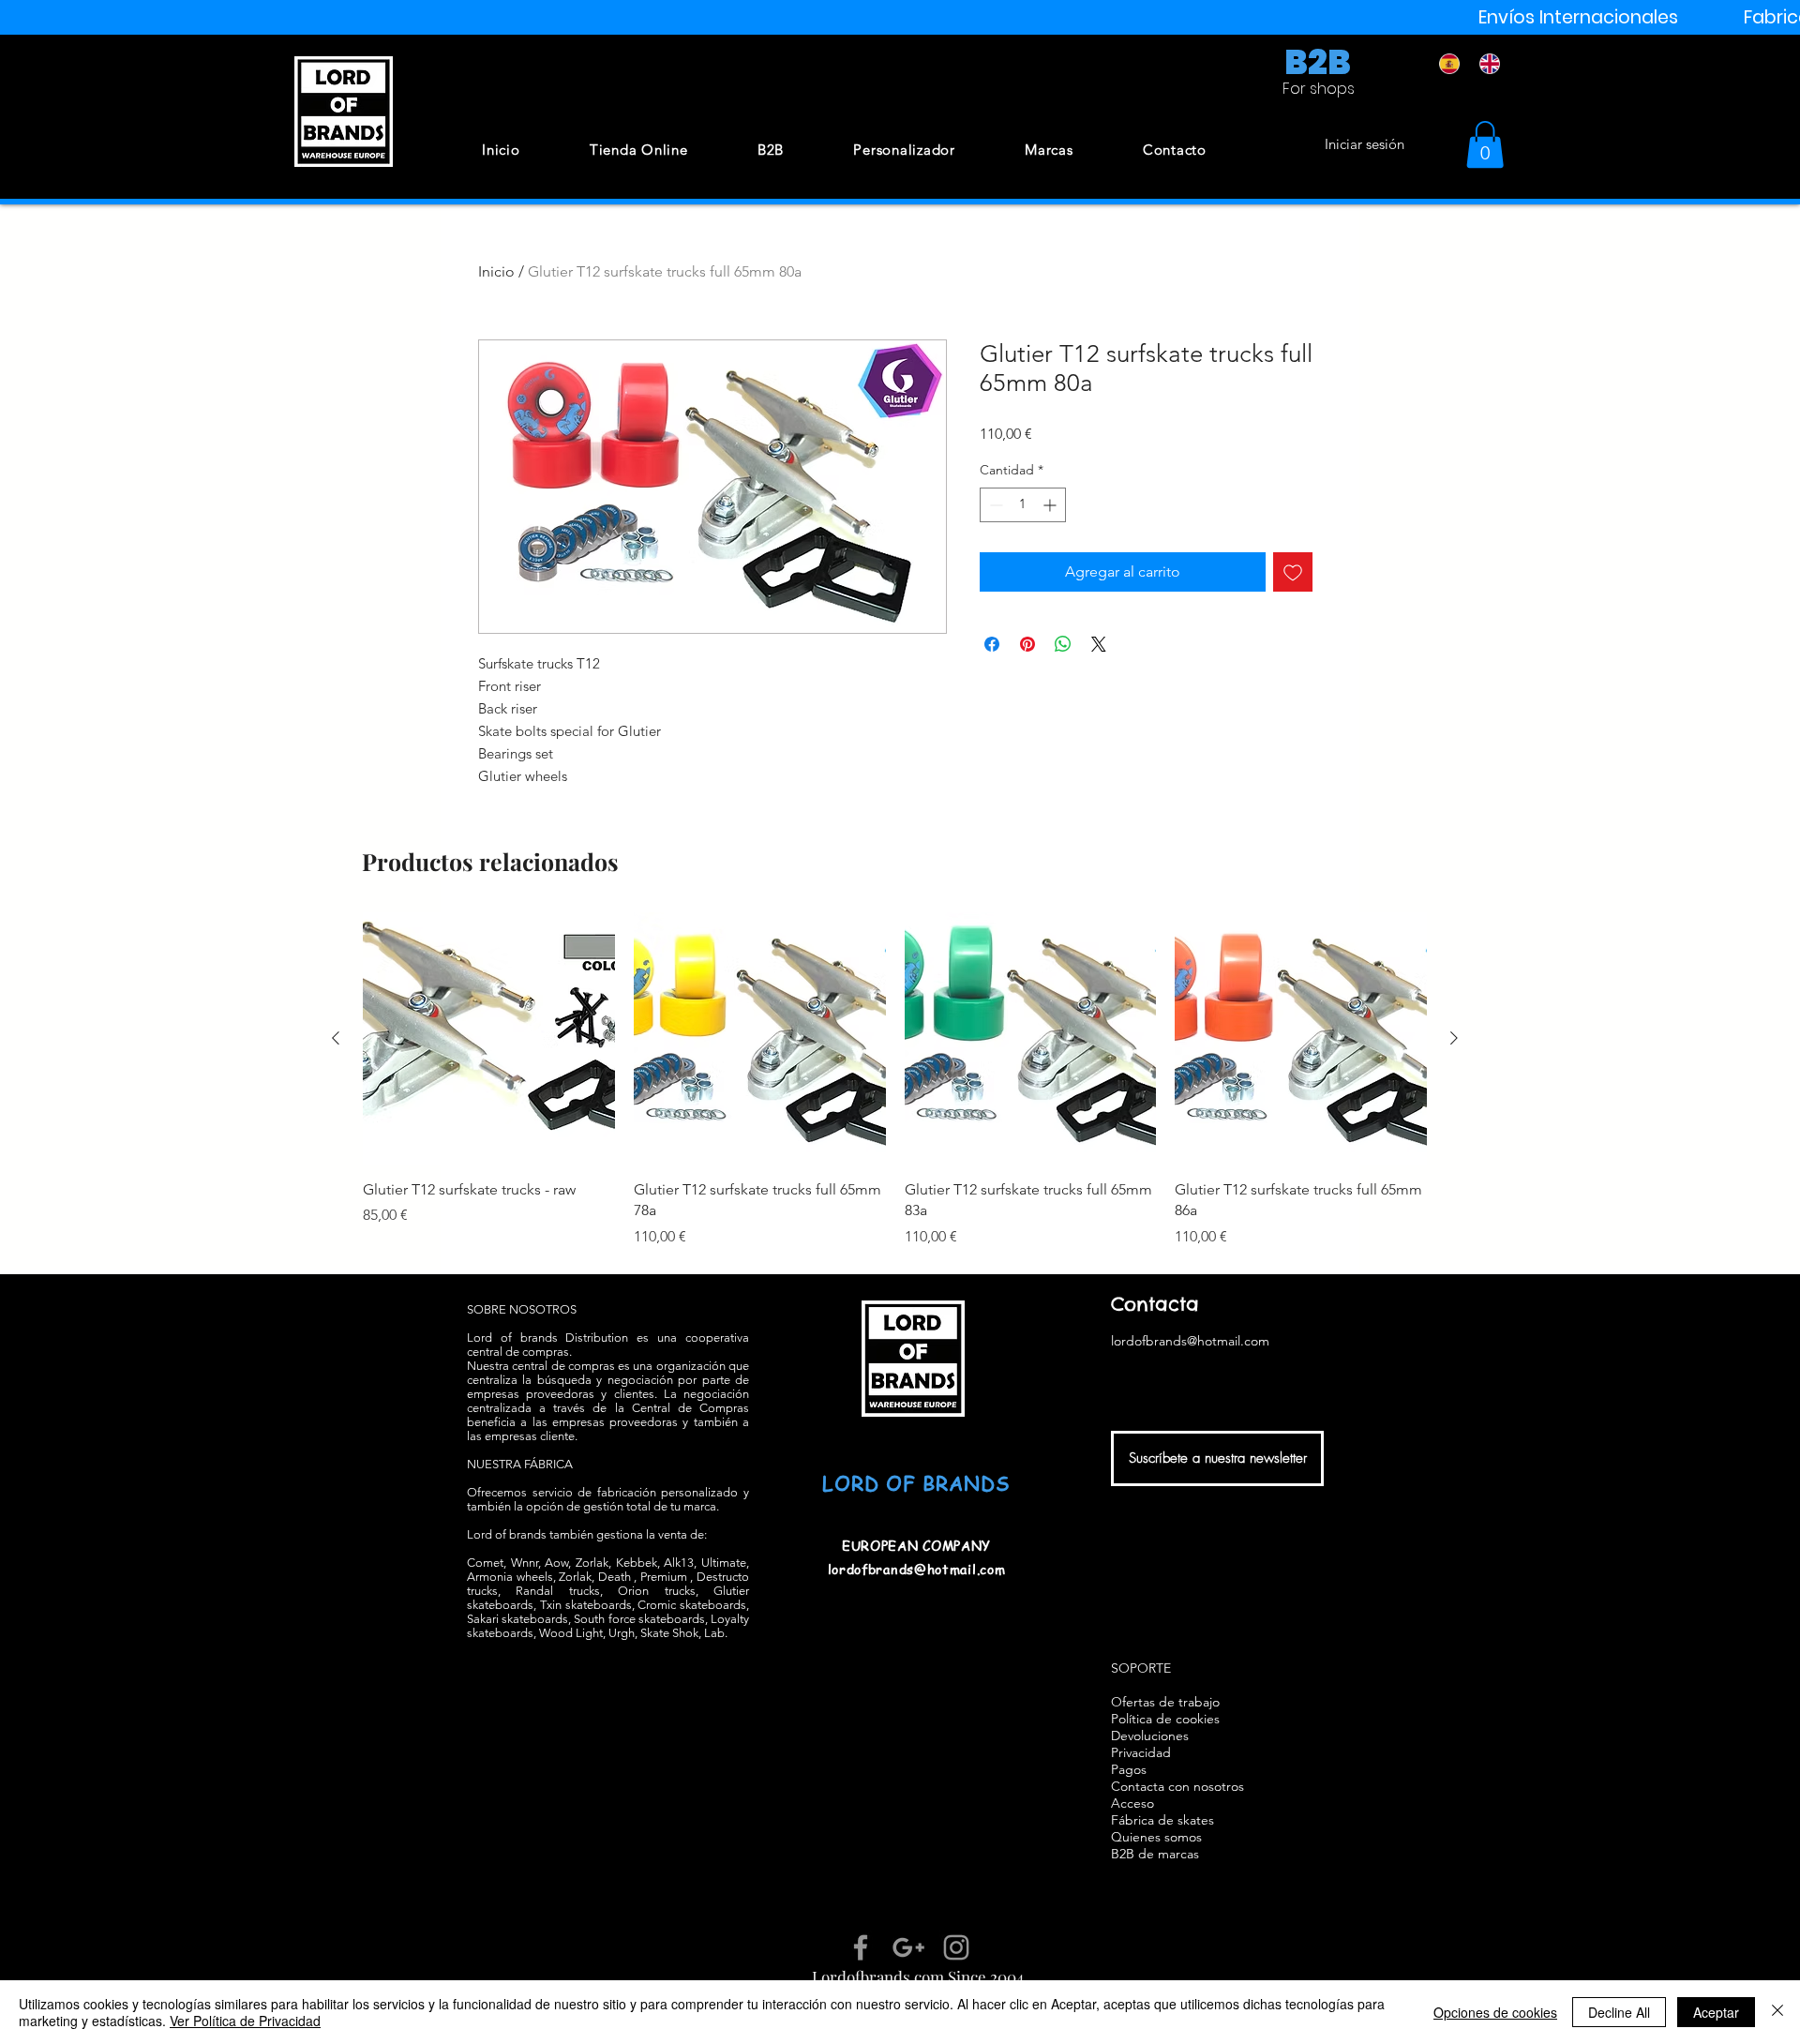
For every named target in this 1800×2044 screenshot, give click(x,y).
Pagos (1129, 1769)
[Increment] (1051, 505)
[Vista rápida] (489, 1038)
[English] (1485, 64)
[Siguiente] (1454, 1038)
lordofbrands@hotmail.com (917, 1569)
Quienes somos (1156, 1837)
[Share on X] (1099, 644)
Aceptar (1716, 2012)
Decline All (1619, 2012)
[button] (1485, 144)
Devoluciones (1150, 1736)
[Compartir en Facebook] (992, 644)
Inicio (496, 271)
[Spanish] (1446, 64)
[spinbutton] (1023, 505)
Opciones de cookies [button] (1495, 2012)
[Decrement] (994, 505)
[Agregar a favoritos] (1293, 572)
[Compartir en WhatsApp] (1063, 644)
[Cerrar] (1777, 2012)
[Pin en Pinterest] (1027, 644)
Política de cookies (1165, 1719)
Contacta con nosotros (1177, 1786)
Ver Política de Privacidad (245, 2021)
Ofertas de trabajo (1165, 1702)
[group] (895, 1080)
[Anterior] (336, 1038)
